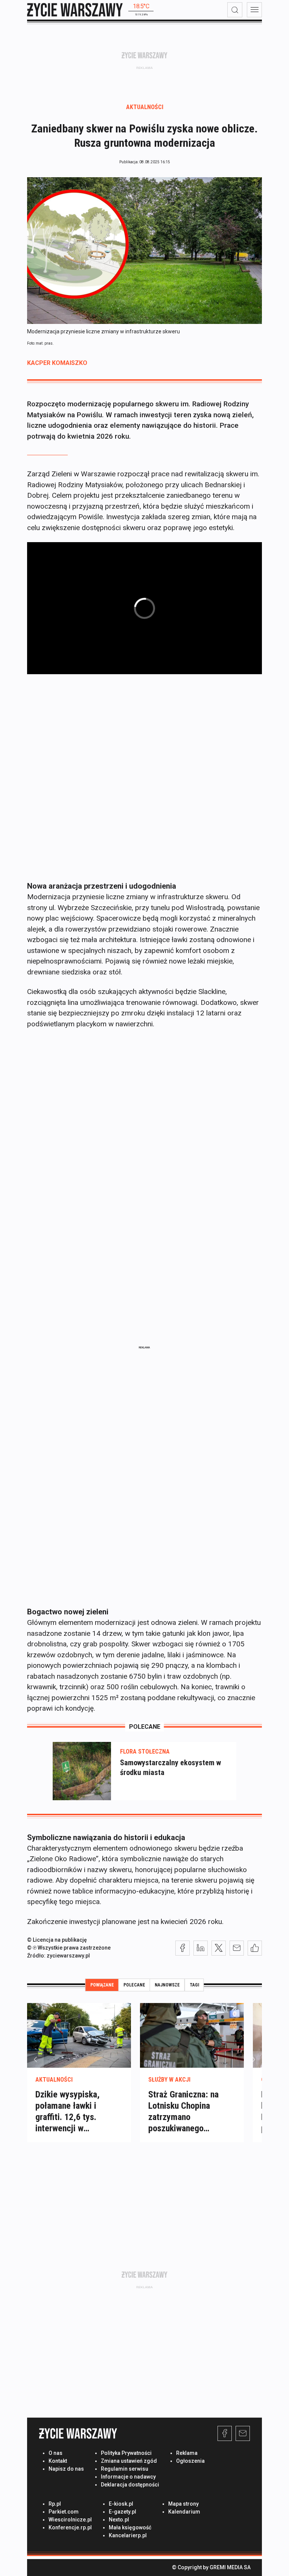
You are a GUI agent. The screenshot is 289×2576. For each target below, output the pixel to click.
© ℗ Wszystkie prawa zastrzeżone (69, 1948)
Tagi (194, 1985)
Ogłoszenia (190, 2461)
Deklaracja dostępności (130, 2485)
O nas (56, 2453)
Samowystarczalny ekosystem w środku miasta (170, 1767)
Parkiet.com (64, 2512)
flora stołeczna (145, 1752)
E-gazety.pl (122, 2512)
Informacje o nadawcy (128, 2477)
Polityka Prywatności (126, 2453)
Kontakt (58, 2461)
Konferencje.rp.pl (70, 2527)
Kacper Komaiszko (57, 363)
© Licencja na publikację (57, 1940)
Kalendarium (184, 2512)
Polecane (134, 1985)
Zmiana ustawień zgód (129, 2461)
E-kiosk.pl (121, 2504)
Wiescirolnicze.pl (70, 2520)
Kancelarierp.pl (128, 2535)
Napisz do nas (66, 2469)
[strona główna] (75, 10)
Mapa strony (183, 2504)
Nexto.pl (119, 2520)
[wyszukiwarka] (235, 10)
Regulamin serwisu (125, 2469)
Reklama (187, 2453)
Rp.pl (55, 2504)
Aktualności (145, 107)
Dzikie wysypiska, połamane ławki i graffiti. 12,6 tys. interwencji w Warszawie (68, 2117)
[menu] (254, 10)
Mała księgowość (130, 2527)
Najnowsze (167, 1985)
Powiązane (102, 1985)
